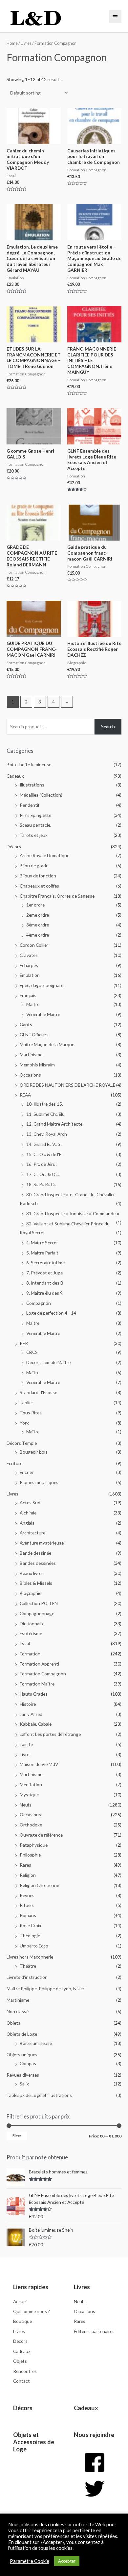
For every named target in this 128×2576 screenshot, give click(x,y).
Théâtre (28, 1966)
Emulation (30, 975)
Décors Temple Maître (48, 1362)
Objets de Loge (22, 2034)
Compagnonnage (37, 1613)
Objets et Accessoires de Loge (34, 2442)
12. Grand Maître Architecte (54, 1124)
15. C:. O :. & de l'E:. (45, 1154)
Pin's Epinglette (35, 815)
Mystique (29, 1795)
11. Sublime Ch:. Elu (45, 1114)
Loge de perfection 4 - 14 (51, 1313)
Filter (17, 2136)
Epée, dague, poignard (42, 985)
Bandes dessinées (38, 1563)
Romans (28, 1915)
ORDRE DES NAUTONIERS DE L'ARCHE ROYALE (67, 1085)
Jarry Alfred (31, 1714)
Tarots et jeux (34, 835)
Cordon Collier (34, 945)
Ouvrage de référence (41, 1835)
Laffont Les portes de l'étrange (50, 1734)
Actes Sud (30, 1503)
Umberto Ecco (34, 1946)
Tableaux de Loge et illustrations (39, 2095)
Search (108, 726)
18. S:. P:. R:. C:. (41, 1184)
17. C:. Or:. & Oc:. (43, 1174)
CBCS (32, 1352)
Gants (26, 1024)
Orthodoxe (31, 1825)
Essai (25, 1643)
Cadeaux (15, 776)
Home (12, 43)
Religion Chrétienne (39, 1885)
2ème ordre (38, 915)
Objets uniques (22, 2055)
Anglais (27, 1523)
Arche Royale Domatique (44, 855)
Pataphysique (34, 1845)
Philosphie (30, 1855)
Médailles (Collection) (41, 795)
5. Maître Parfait (42, 1253)
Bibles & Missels (36, 1583)
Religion (28, 1875)
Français (28, 995)
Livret (25, 1754)
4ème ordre (38, 935)
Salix (24, 2084)
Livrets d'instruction (27, 1977)
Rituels (27, 1905)
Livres (12, 1494)
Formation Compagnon (43, 1674)
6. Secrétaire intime (45, 1262)
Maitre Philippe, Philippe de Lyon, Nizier (45, 1988)
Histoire (28, 1704)
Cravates (29, 955)
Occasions (30, 1075)
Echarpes (29, 965)
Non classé (18, 2011)
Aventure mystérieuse (42, 1543)
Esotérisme (31, 1633)
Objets (13, 2023)
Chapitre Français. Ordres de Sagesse (57, 896)
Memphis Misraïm (37, 1065)
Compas (28, 2063)
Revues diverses (23, 2075)
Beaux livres (32, 1573)
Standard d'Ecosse (38, 1392)
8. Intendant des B (45, 1283)
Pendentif (30, 805)
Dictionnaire (32, 1624)
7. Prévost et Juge (44, 1273)
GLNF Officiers (34, 1035)
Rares (25, 1865)
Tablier (26, 1402)
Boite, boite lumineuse (29, 764)
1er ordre (35, 905)
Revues (27, 1895)
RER (24, 1343)
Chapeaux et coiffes (39, 886)
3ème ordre (38, 925)
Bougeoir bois (34, 1452)
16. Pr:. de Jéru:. (42, 1164)
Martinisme (31, 1055)
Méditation (31, 1784)
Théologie (30, 1936)
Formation (30, 1654)
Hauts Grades (34, 1694)
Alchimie (28, 1513)
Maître (33, 1004)
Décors (14, 847)
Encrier (27, 1472)
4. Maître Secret (42, 1243)
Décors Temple (22, 1443)
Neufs (26, 1805)
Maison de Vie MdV (39, 1764)
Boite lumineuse (36, 2043)
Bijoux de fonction (38, 876)
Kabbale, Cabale (36, 1724)
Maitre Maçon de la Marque (47, 1044)
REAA (25, 1095)
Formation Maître (37, 1684)
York (24, 1423)
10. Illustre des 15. (45, 1104)
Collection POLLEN (39, 1603)
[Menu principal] (115, 17)
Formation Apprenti (39, 1664)
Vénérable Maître (43, 1014)
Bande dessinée (35, 1553)
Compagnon (39, 1303)
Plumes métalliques (39, 1482)
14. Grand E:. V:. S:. (44, 1144)
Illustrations (32, 785)
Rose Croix (31, 1925)
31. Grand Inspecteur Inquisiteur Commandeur (73, 1213)
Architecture (32, 1533)
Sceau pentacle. (35, 825)
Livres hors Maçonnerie (30, 1957)
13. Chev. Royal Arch (47, 1134)
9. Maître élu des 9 (44, 1293)
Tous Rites (31, 1413)
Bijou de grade (34, 865)
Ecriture (14, 1463)
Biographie (31, 1593)
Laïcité (26, 1744)
